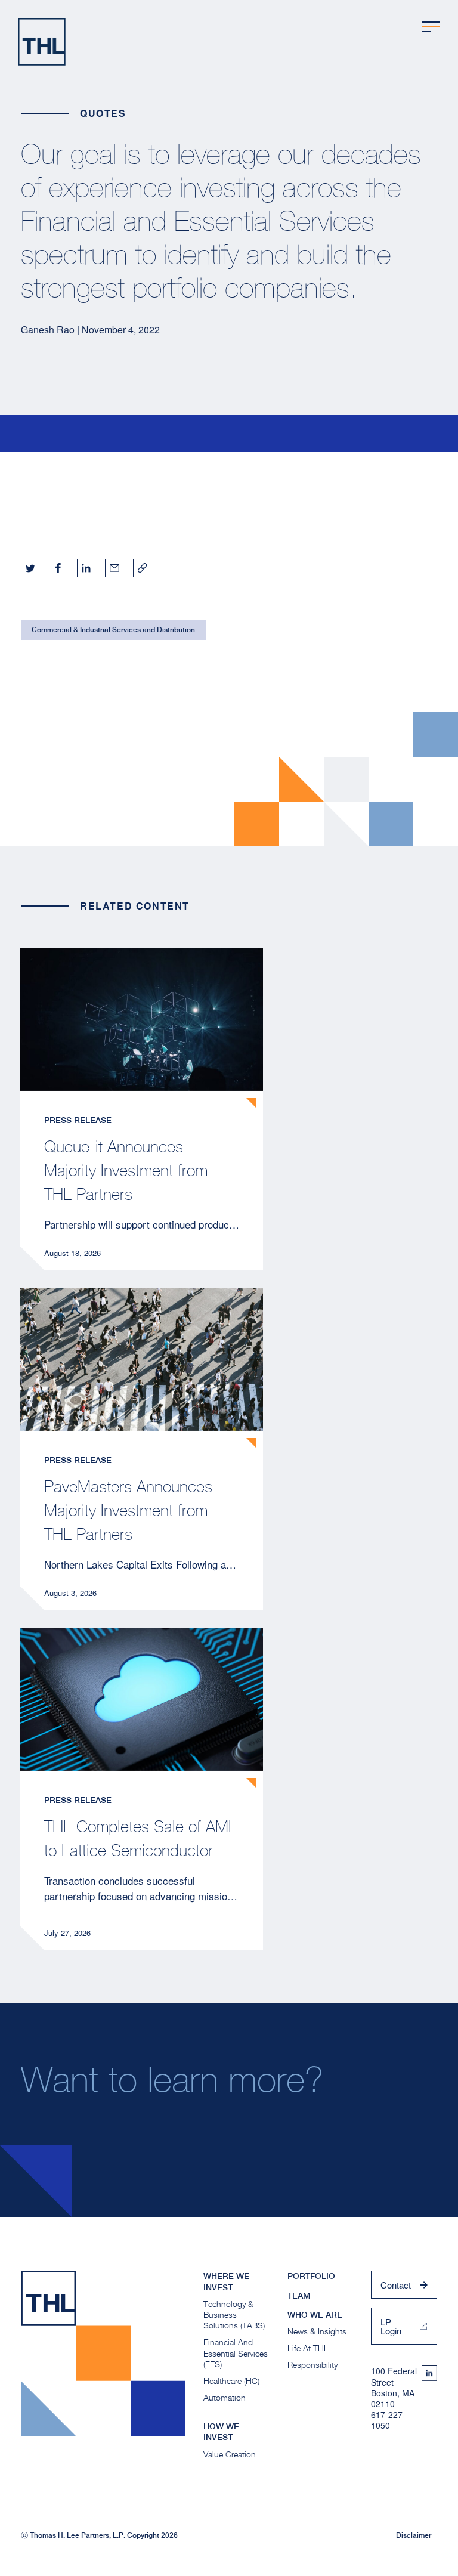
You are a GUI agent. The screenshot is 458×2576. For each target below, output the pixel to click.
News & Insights (317, 2331)
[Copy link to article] (142, 568)
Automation (225, 2397)
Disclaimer (414, 2535)
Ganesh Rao (48, 330)
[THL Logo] (42, 42)
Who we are (315, 2315)
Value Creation (230, 2454)
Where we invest (226, 2281)
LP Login (391, 2326)
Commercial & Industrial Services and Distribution (113, 630)
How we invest (221, 2432)
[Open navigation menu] (431, 27)
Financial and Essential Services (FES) (236, 2353)
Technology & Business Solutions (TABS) (234, 2314)
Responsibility (312, 2365)
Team (299, 2296)
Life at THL (308, 2348)
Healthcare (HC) (231, 2381)
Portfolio (311, 2276)
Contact (396, 2285)
